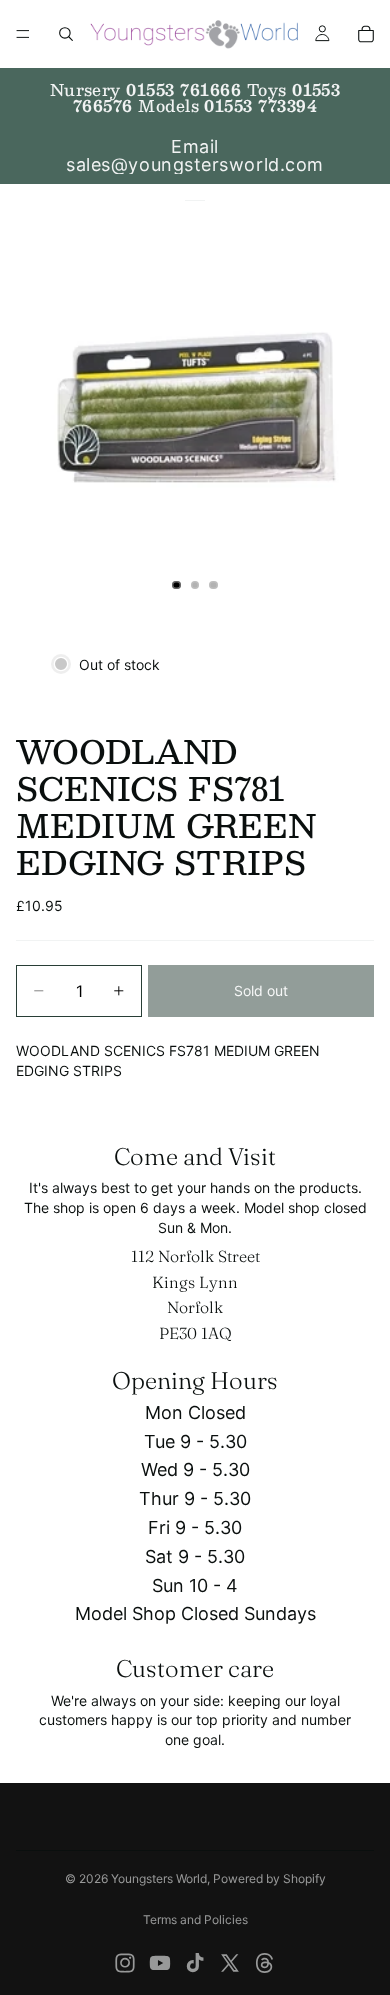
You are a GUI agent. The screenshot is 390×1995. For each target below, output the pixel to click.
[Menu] (23, 34)
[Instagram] (125, 1963)
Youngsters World (159, 1878)
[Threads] (265, 1963)
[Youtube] (160, 1963)
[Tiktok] (195, 1963)
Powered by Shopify (269, 1878)
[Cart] (366, 34)
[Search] (66, 34)
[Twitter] (230, 1963)
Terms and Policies (195, 1919)
